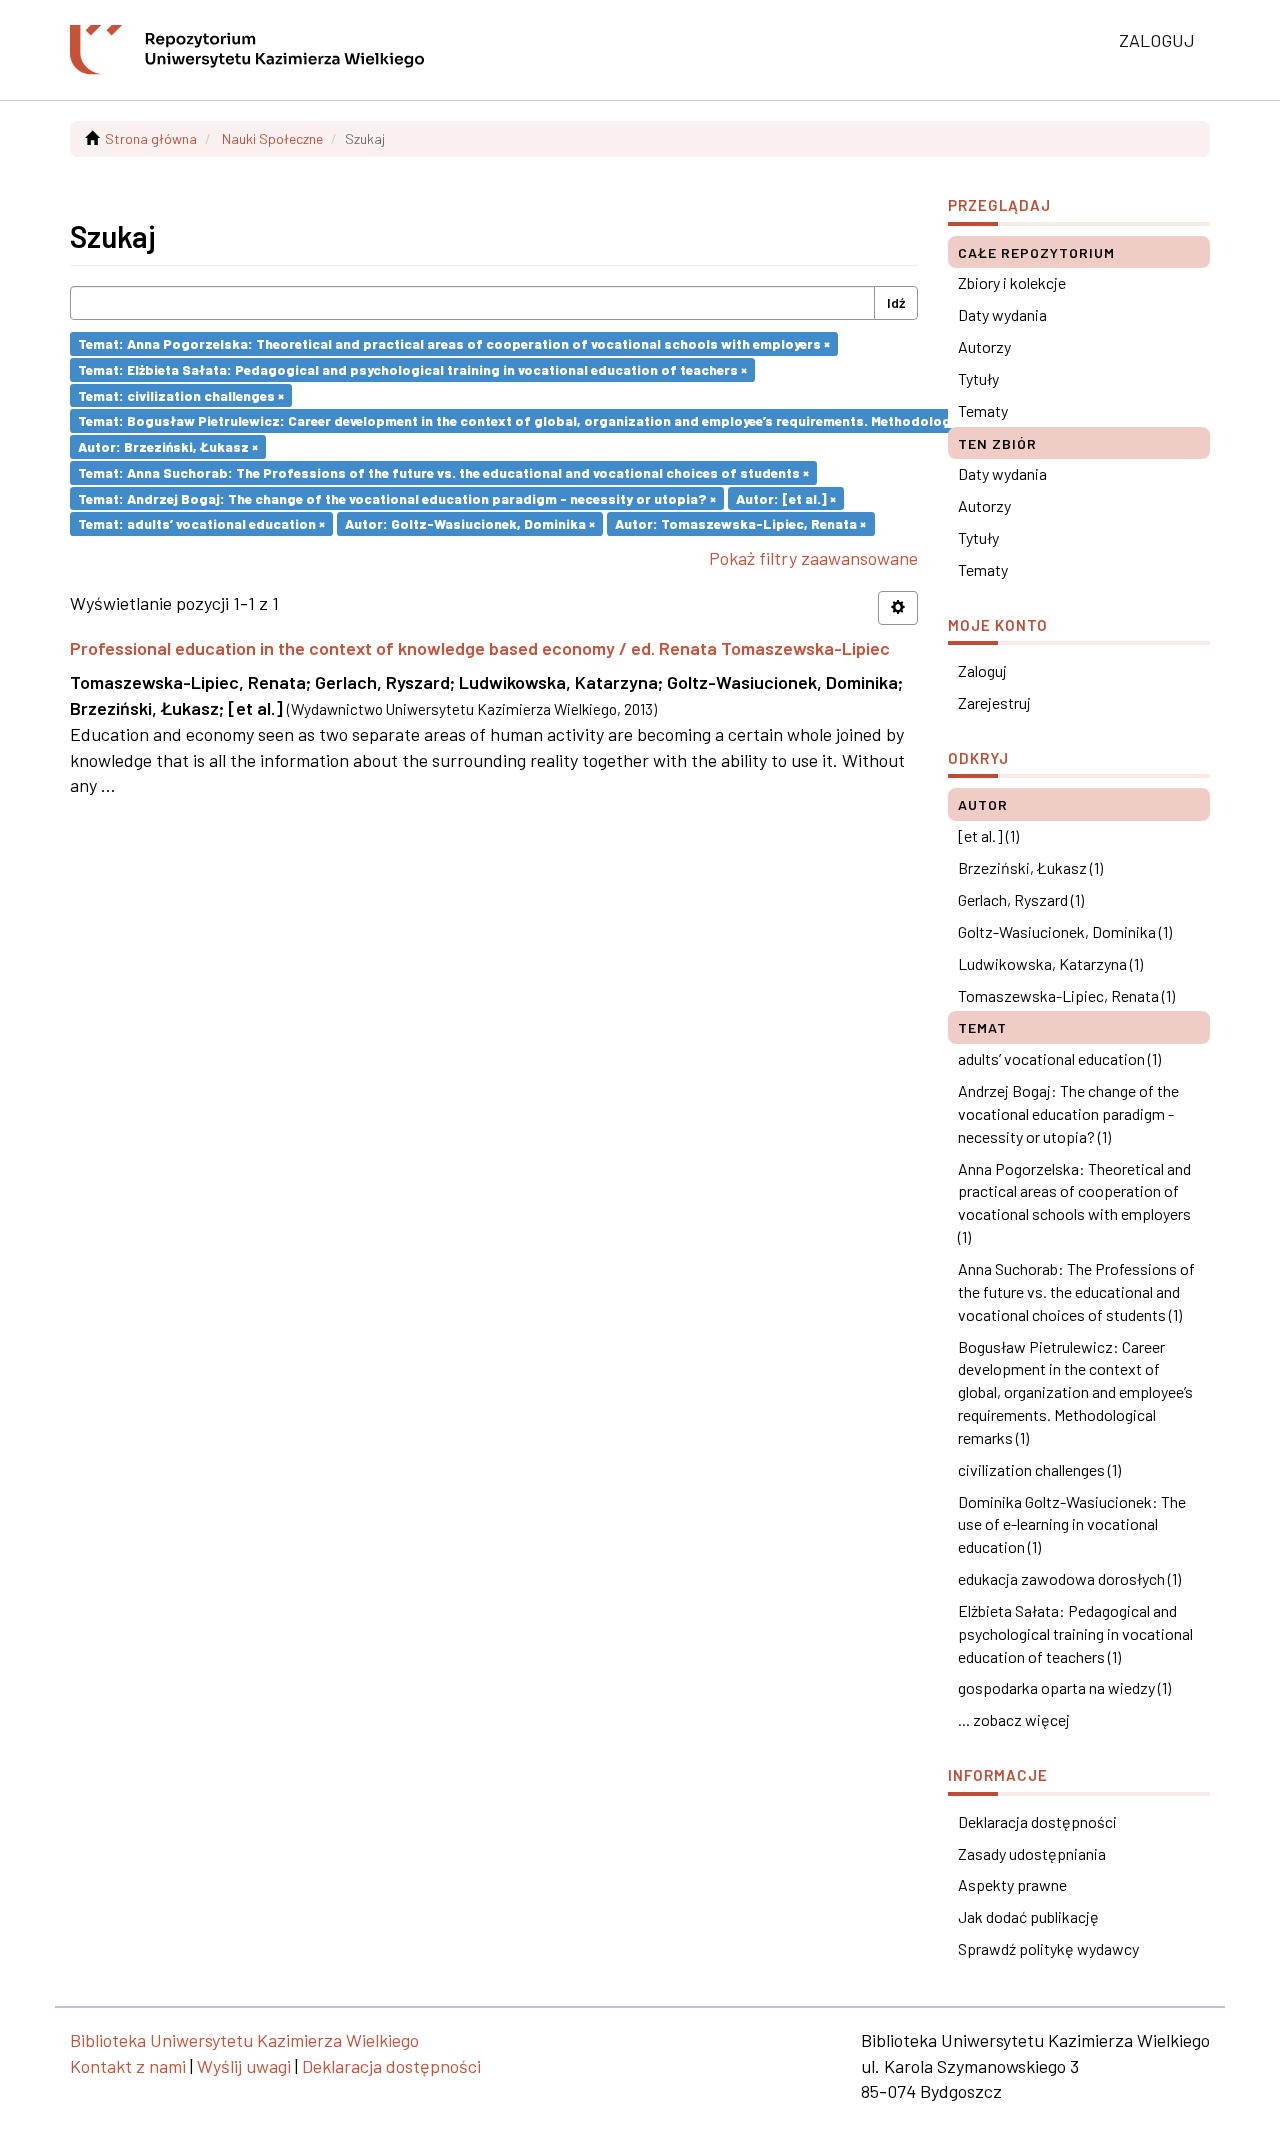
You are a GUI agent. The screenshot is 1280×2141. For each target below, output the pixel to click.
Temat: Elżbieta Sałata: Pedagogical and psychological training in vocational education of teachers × (412, 369)
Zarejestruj (994, 702)
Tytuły (978, 378)
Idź (896, 302)
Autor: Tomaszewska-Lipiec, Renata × (740, 523)
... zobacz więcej (1014, 1719)
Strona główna (151, 138)
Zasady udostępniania (1032, 1853)
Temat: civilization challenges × (181, 394)
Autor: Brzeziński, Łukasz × (168, 446)
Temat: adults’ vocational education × (201, 523)
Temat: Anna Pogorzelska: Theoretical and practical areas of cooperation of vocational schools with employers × (454, 343)
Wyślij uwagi (244, 2066)
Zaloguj (982, 670)
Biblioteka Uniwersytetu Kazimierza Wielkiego (244, 2040)
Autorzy (984, 346)
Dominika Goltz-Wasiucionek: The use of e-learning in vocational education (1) (1072, 1524)
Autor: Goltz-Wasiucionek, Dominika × (470, 523)
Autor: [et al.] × (786, 497)
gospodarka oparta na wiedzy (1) (1064, 1687)
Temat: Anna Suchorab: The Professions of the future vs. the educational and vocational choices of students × (443, 472)
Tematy (983, 410)
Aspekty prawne (1012, 1884)
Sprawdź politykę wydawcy (1048, 1948)
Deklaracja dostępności (1037, 1821)
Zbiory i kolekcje (1012, 282)
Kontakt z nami (128, 2066)
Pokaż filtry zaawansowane (813, 558)
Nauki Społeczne (272, 138)
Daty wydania (1002, 314)
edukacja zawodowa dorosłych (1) (1069, 1578)
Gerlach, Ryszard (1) (1021, 899)
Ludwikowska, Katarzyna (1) (1050, 963)
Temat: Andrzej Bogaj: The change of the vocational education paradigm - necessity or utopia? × (397, 497)
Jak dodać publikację (1028, 1916)
